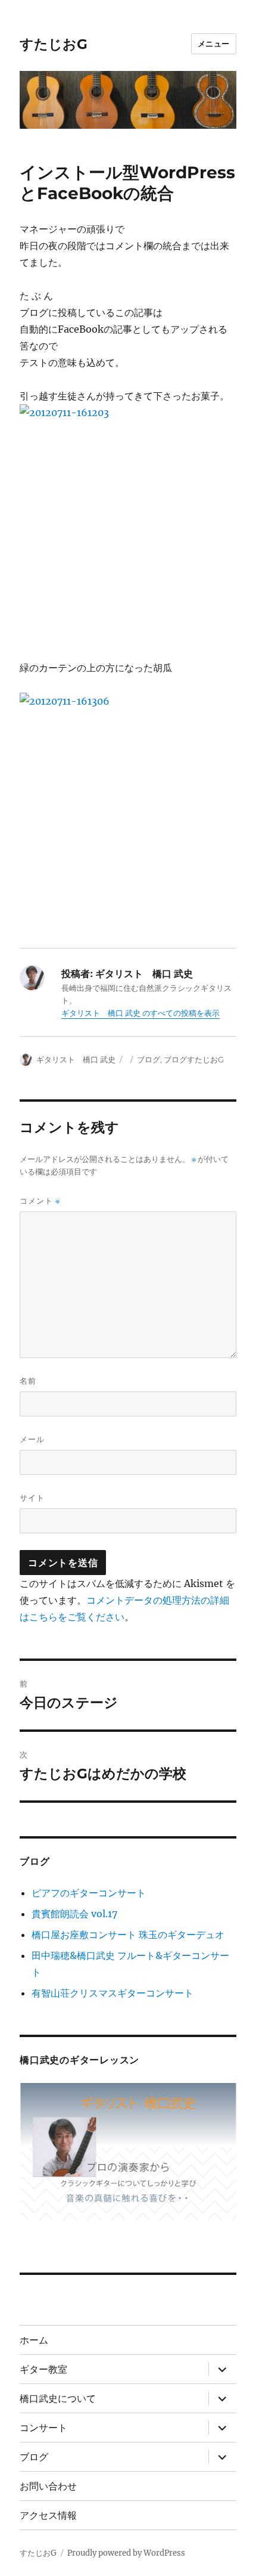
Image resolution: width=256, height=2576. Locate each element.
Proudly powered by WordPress (126, 2553)
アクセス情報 (48, 2515)
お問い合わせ (48, 2486)
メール (32, 1439)
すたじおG (54, 44)
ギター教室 (43, 2369)
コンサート (43, 2428)
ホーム (34, 2340)
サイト (32, 1498)
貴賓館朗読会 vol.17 (74, 1914)
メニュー (214, 44)
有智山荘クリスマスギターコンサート (113, 1993)
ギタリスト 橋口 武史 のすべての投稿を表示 (141, 1013)
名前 (28, 1381)
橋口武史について (58, 2399)
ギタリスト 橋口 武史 (76, 1059)
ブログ (149, 1059)
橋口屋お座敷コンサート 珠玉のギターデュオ (128, 1935)
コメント (40, 1201)
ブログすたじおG (198, 1059)
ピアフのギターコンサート (89, 1893)
